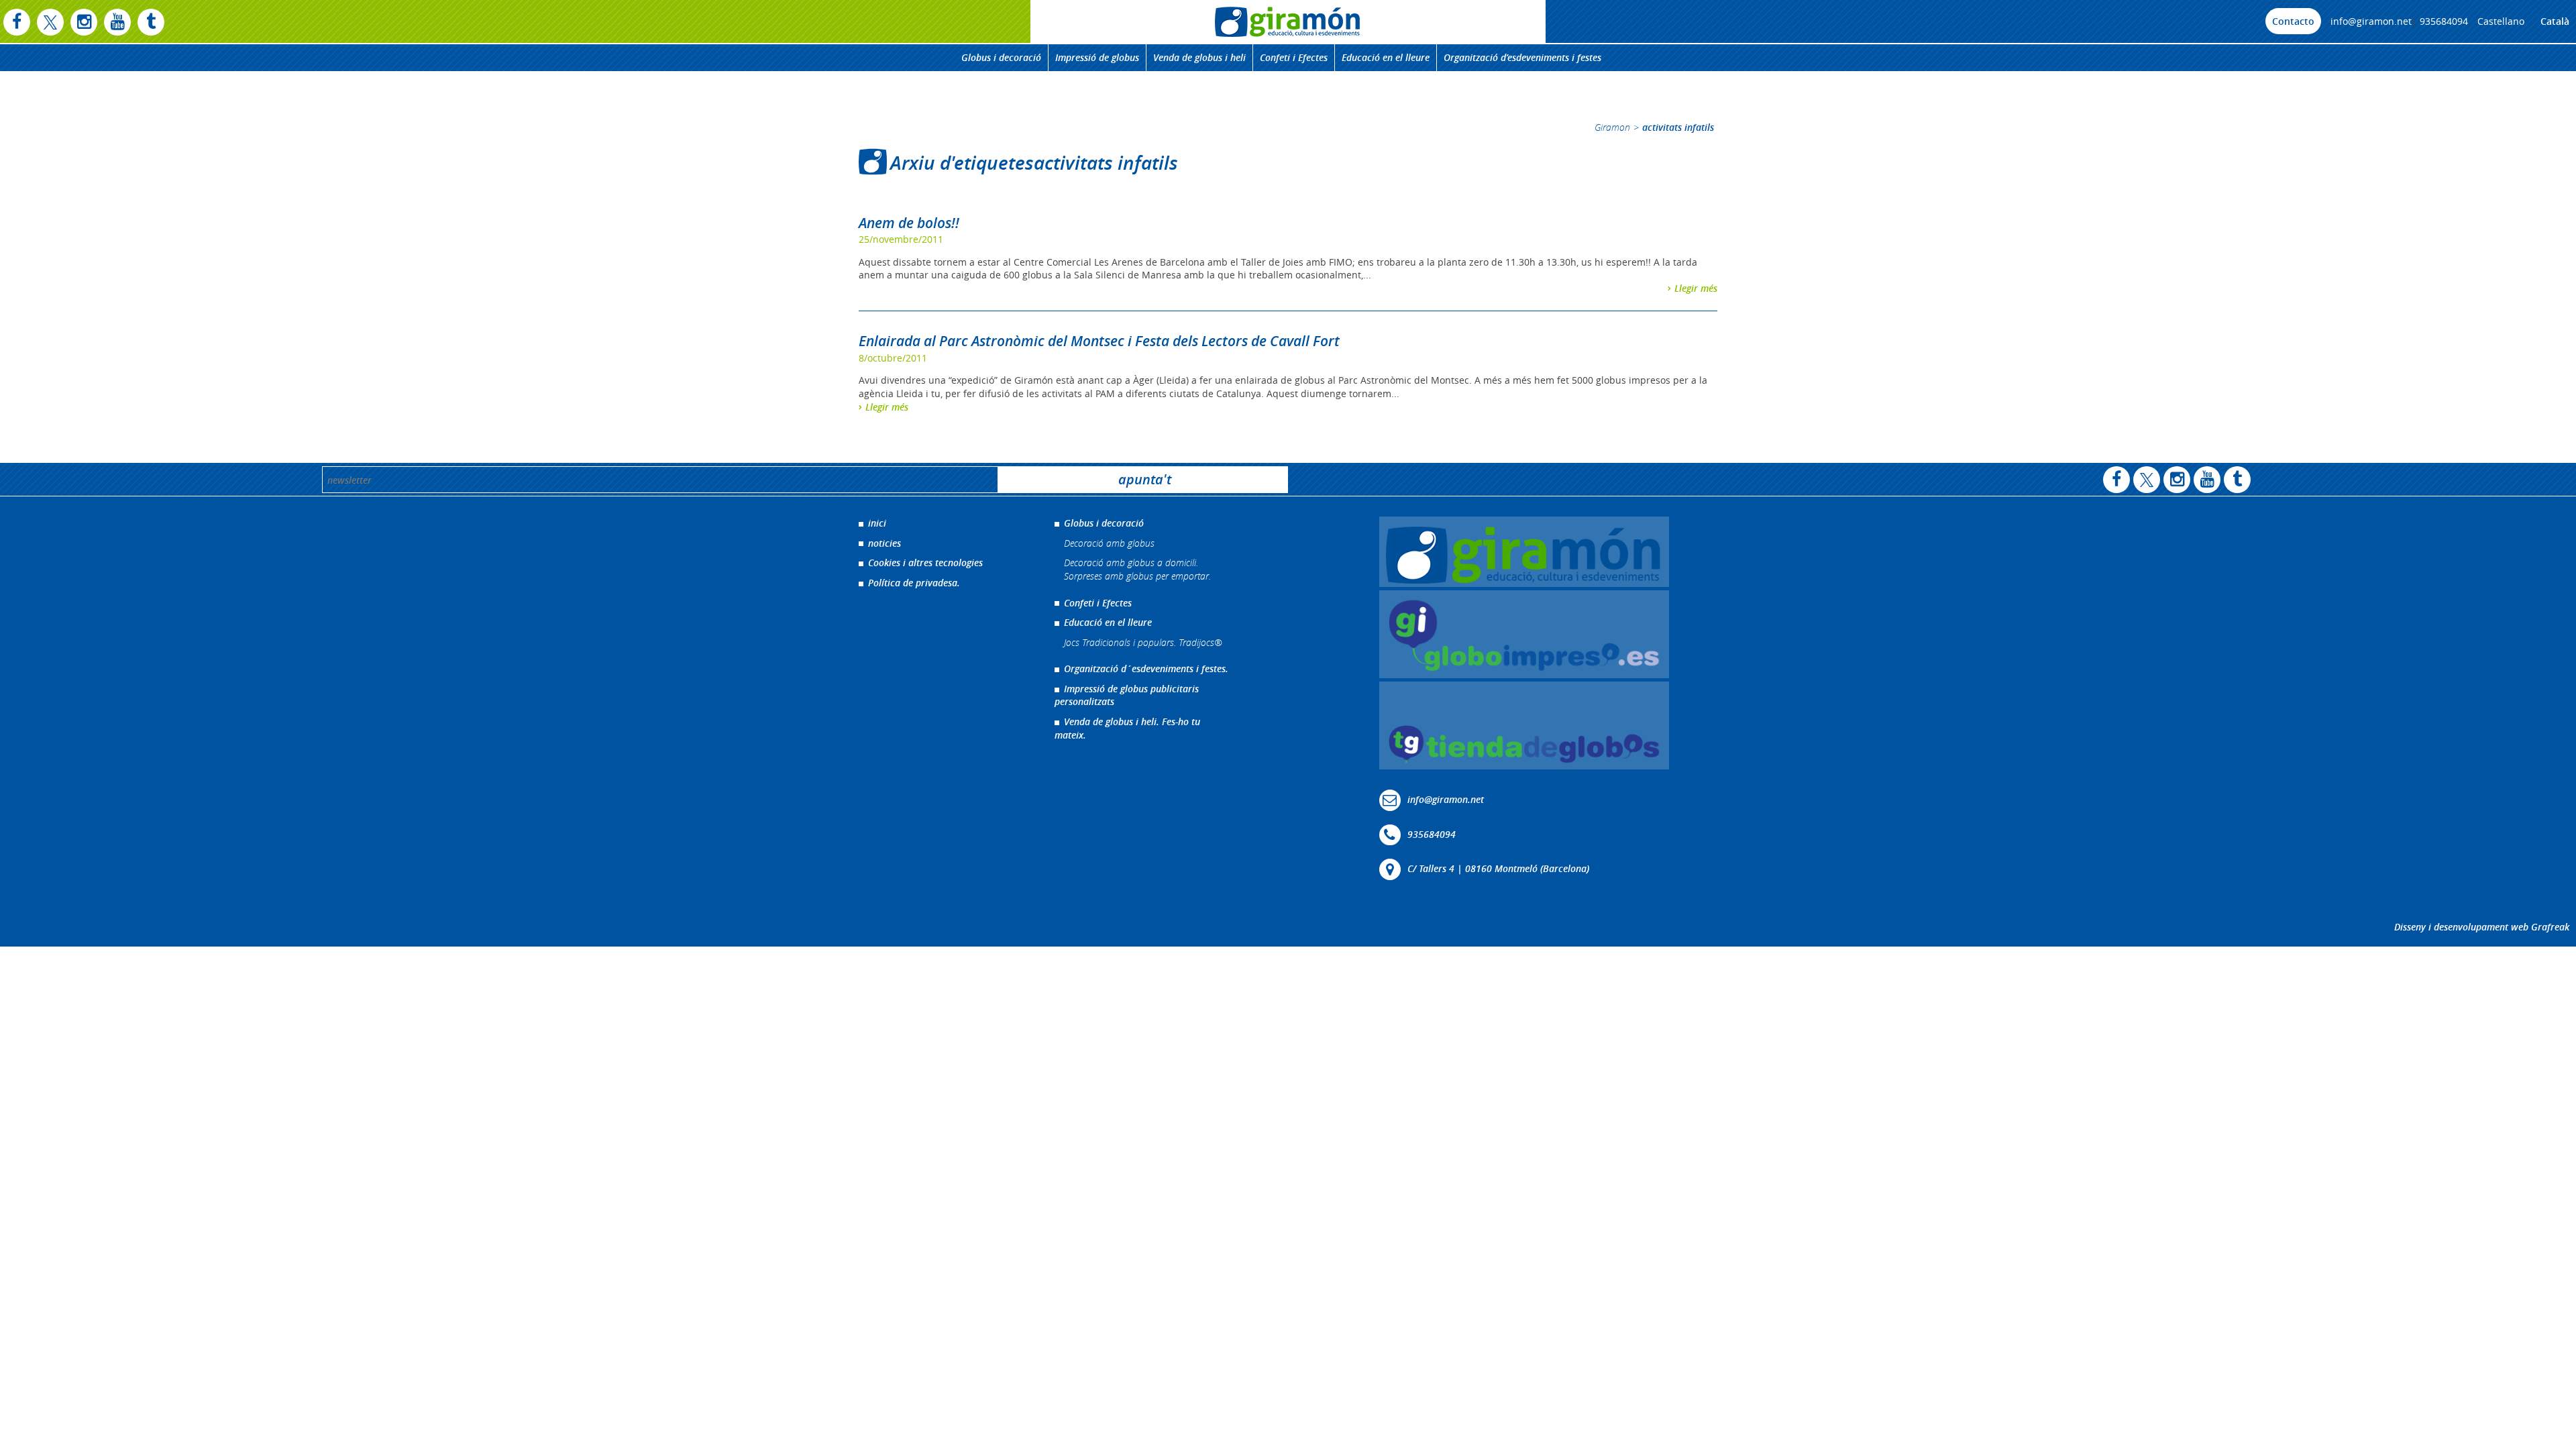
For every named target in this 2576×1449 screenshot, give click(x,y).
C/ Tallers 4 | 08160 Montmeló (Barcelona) (1498, 868)
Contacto (2293, 21)
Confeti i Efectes (1294, 57)
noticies (884, 543)
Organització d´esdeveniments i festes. (1146, 668)
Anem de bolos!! (909, 223)
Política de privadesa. (914, 583)
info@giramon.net (2371, 21)
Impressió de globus (1097, 57)
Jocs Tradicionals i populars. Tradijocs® (1143, 642)
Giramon (1612, 127)
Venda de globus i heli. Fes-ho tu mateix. (1127, 728)
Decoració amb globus (1109, 543)
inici (877, 523)
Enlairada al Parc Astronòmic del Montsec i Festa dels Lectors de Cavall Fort (1099, 341)
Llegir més (1696, 288)
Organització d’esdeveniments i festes (1522, 57)
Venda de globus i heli (1199, 57)
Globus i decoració (1001, 57)
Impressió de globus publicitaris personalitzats (1127, 695)
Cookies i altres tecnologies (925, 562)
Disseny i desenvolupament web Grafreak (2482, 927)
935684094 (2444, 21)
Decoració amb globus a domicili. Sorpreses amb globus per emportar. (1137, 569)
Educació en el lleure (1386, 57)
